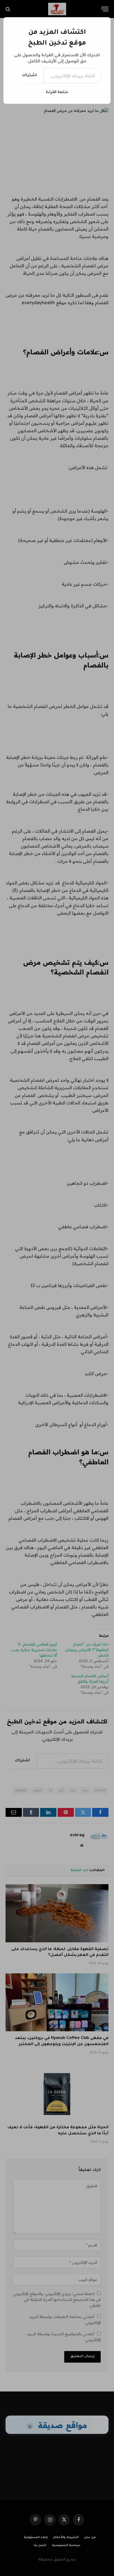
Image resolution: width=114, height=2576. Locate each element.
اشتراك (29, 76)
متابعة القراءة (57, 92)
